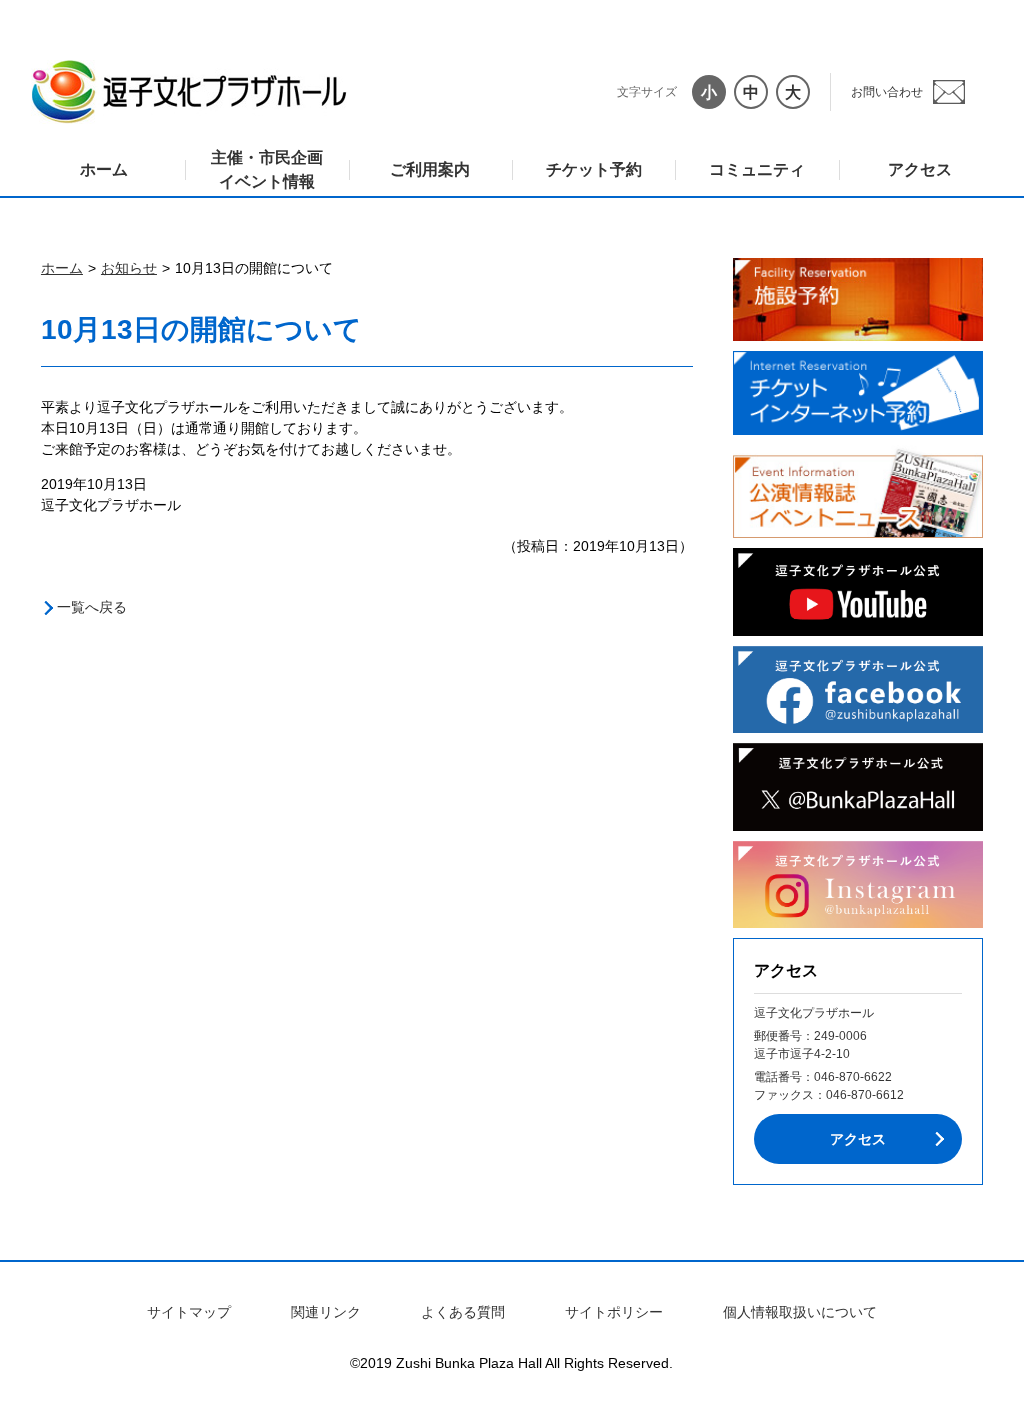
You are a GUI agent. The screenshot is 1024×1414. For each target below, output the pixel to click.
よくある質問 (463, 1312)
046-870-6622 (853, 1077)
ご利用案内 (430, 169)
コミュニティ (757, 169)
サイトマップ (189, 1312)
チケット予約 (594, 169)
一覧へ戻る (92, 607)
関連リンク (326, 1312)
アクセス (920, 169)
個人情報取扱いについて (800, 1312)
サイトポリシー (614, 1312)
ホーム (104, 169)
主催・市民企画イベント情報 (267, 169)
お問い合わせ (887, 92)
